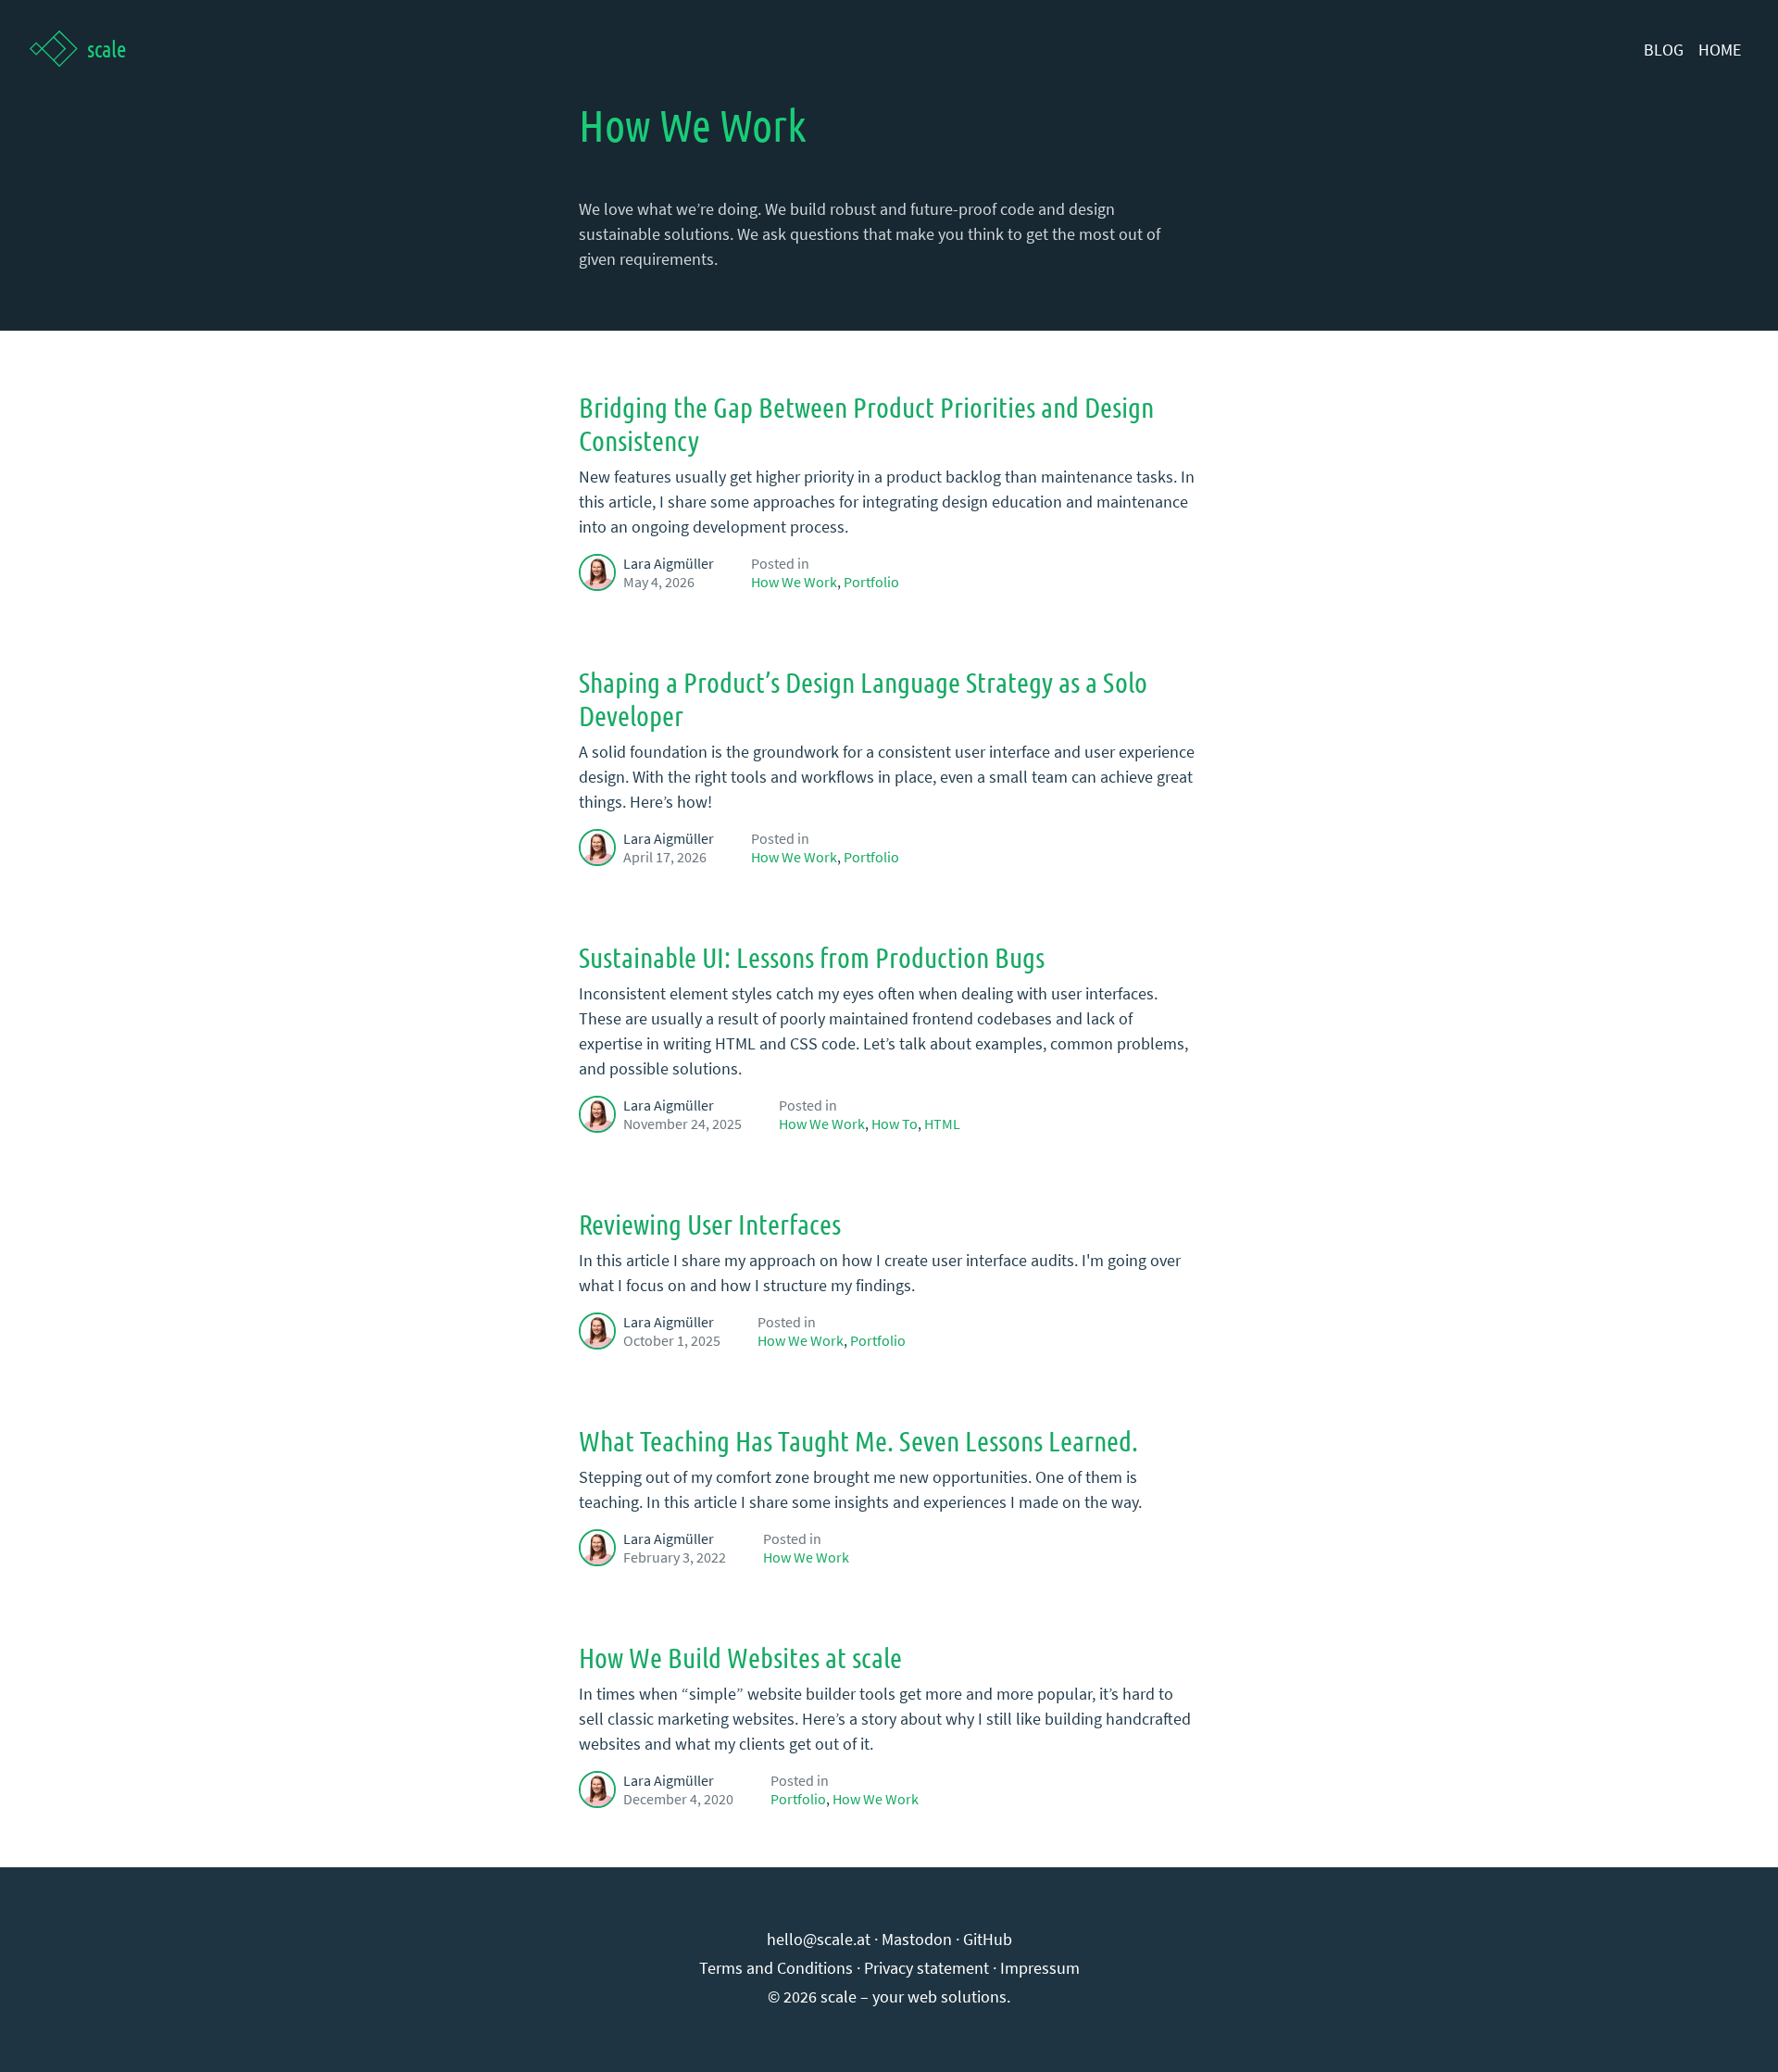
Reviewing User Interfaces (710, 1224)
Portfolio (871, 582)
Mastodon (917, 1939)
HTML (942, 1124)
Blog (1664, 50)
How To (895, 1124)
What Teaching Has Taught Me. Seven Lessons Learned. (858, 1440)
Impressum (1040, 1968)
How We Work (794, 582)
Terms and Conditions (776, 1968)
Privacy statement (927, 1968)
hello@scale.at (819, 1939)
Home (1720, 50)
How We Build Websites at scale (740, 1657)
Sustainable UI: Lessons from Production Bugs (812, 957)
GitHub (988, 1939)
